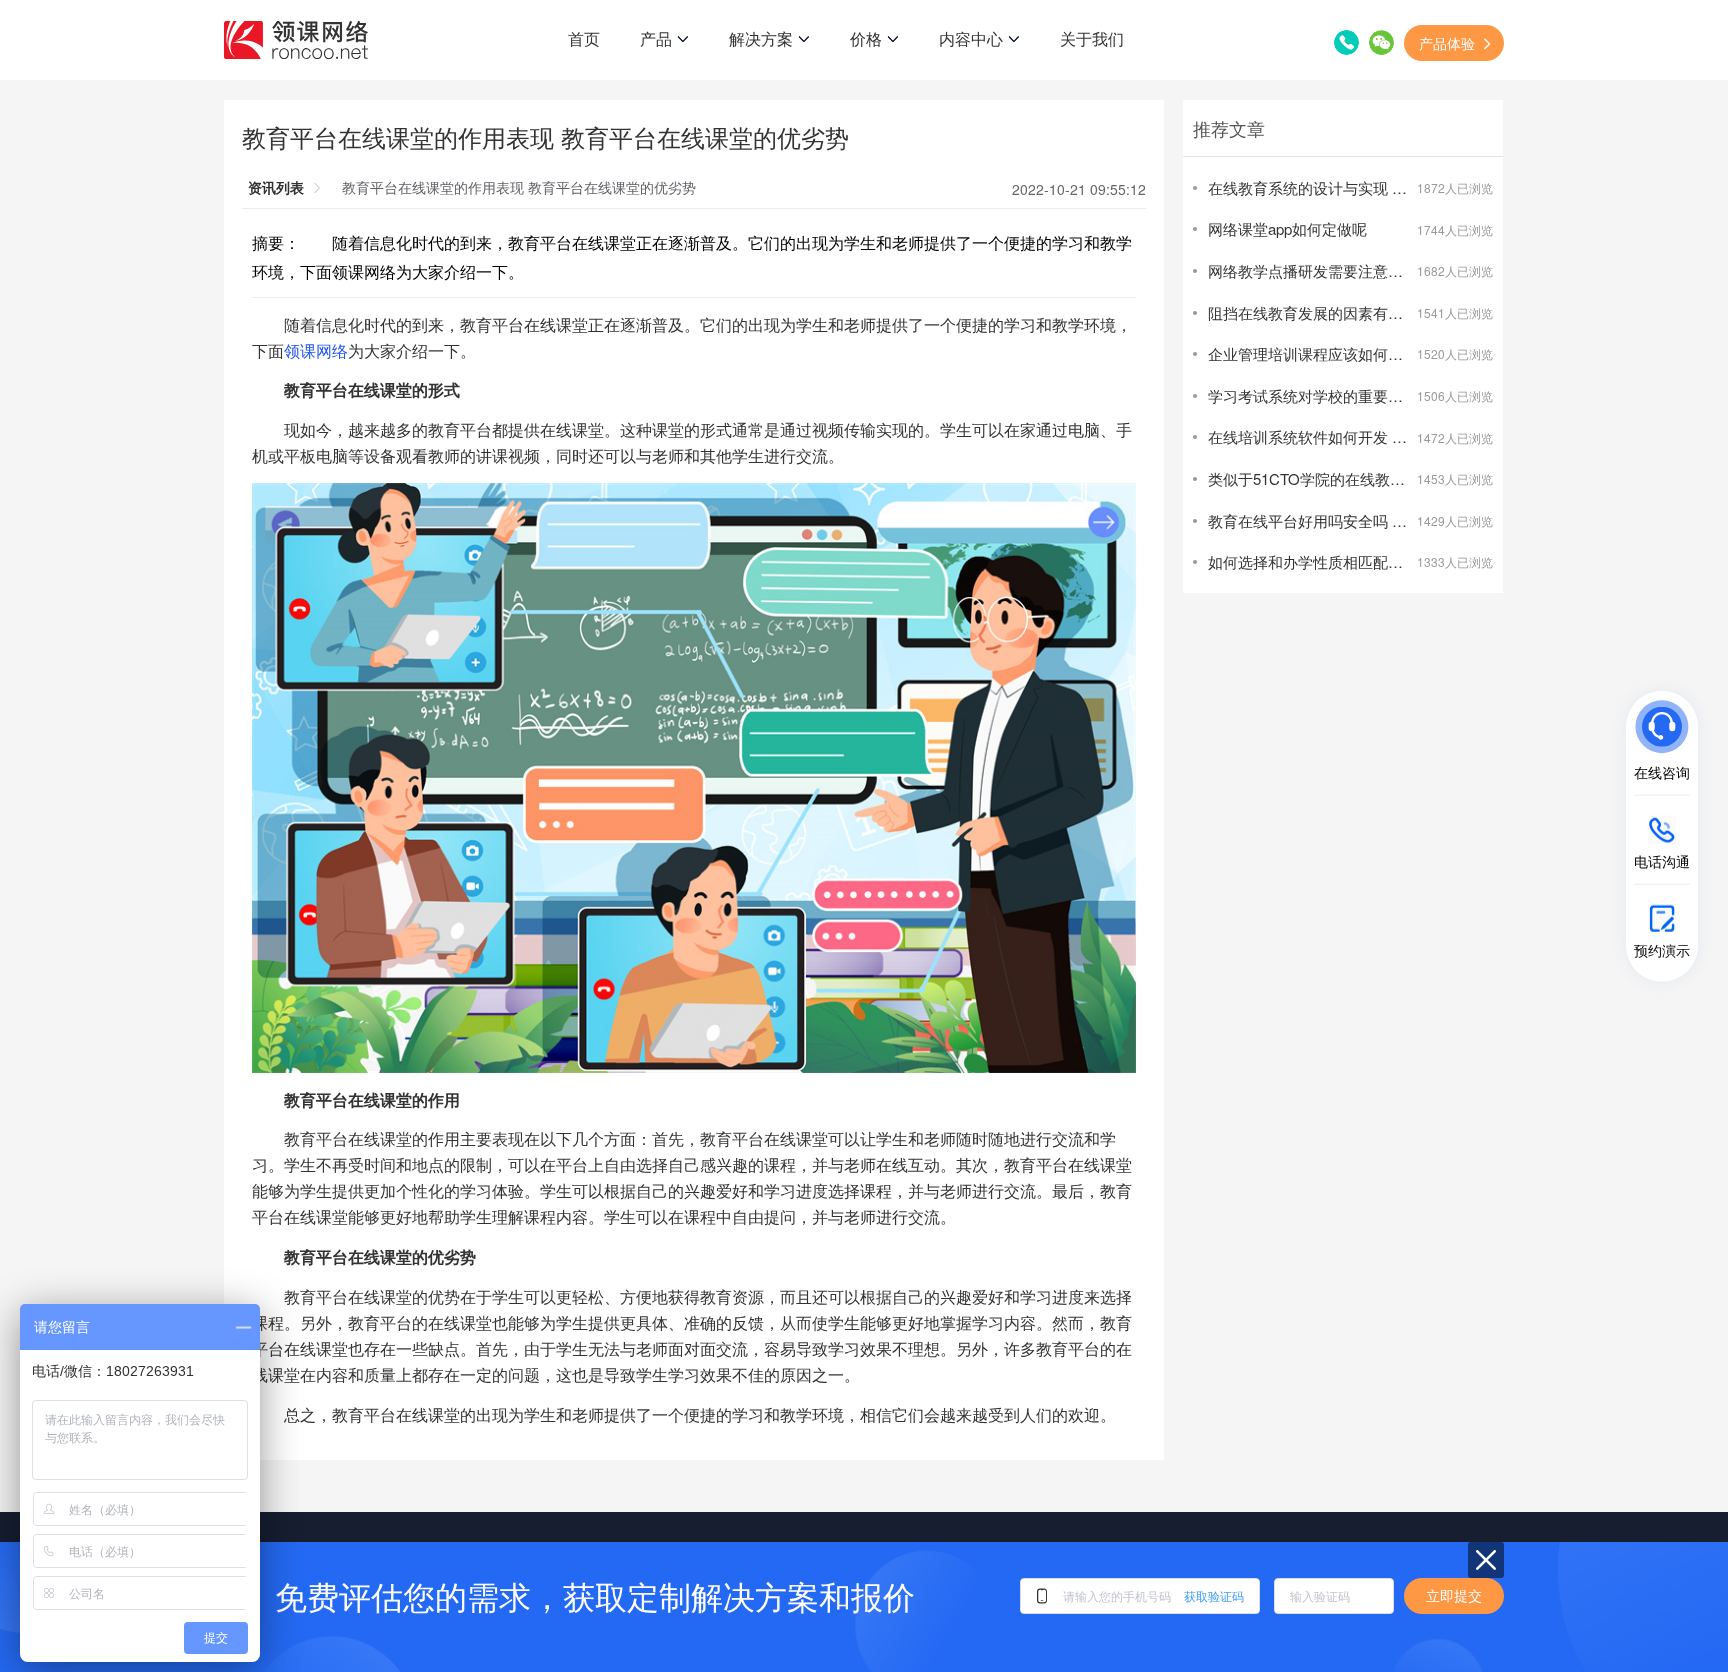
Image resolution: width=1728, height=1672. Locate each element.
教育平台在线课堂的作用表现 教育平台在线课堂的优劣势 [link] (519, 187)
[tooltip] (1502, 746)
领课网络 (316, 350)
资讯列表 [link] (276, 187)
